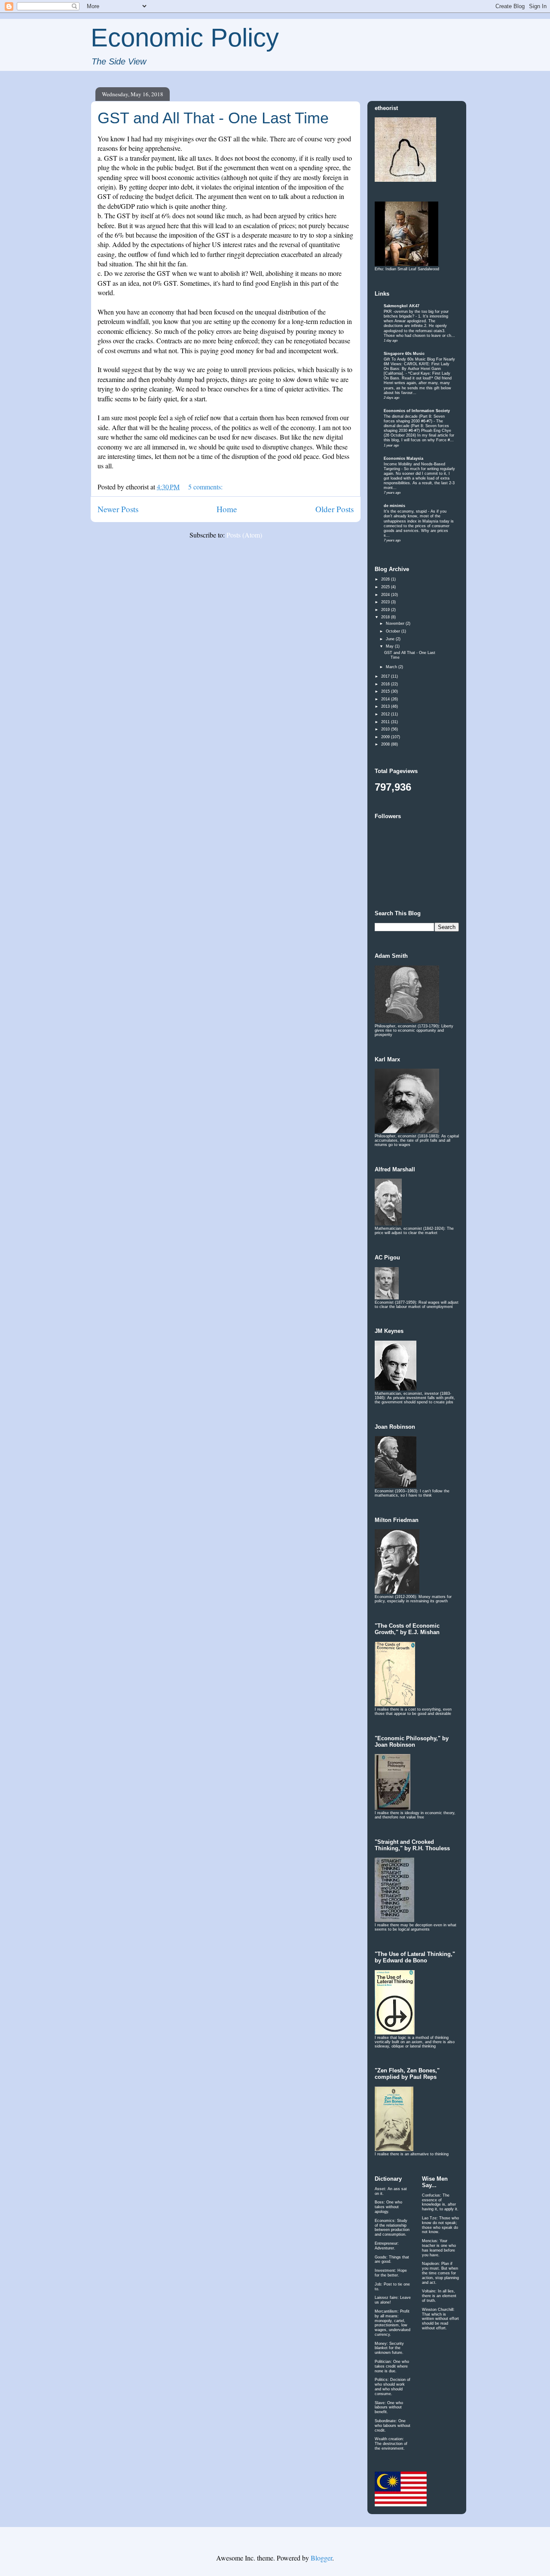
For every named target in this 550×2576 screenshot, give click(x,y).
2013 (386, 706)
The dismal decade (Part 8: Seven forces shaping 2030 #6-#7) (414, 419)
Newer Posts (118, 509)
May (390, 646)
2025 (386, 587)
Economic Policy (185, 38)
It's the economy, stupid (406, 511)
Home (227, 509)
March (392, 667)
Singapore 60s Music (404, 354)
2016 (386, 684)
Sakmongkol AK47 (402, 306)
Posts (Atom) (244, 535)
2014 (386, 699)
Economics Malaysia (403, 458)
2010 (386, 729)
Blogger (321, 2558)
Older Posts (335, 509)
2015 (386, 691)
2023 (386, 602)
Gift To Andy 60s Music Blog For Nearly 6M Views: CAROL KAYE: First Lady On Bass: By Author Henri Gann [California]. (419, 366)
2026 (386, 579)
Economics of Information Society (417, 411)
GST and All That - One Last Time (213, 118)
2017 (386, 676)
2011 (386, 722)
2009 (386, 737)
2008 (386, 744)
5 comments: (206, 487)
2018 (386, 617)
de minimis (394, 506)
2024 (386, 595)
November (396, 623)
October (394, 631)
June (391, 639)
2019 (386, 610)
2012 (386, 714)
